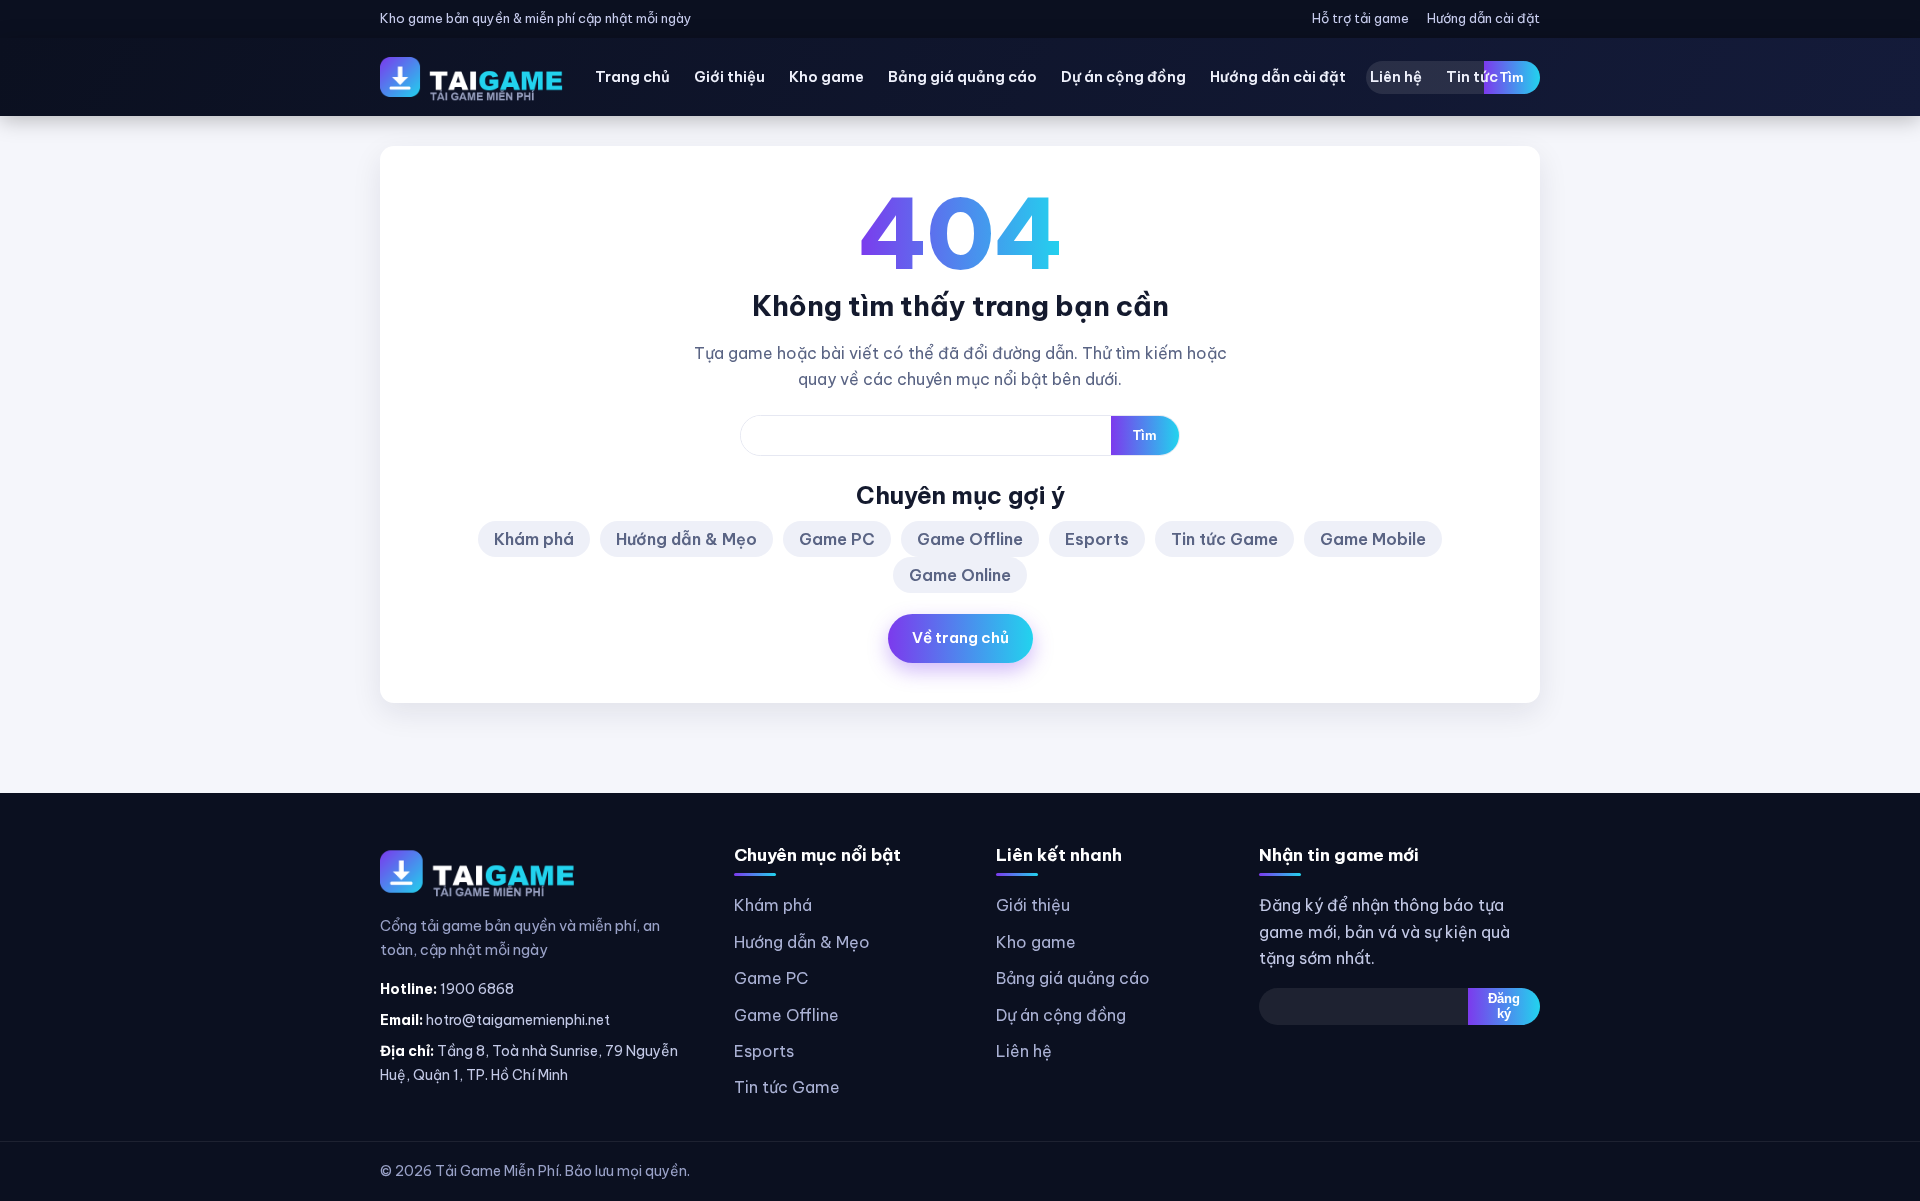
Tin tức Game (1224, 539)
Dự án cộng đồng (1123, 76)
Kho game (826, 76)
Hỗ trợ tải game (1360, 18)
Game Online (960, 575)
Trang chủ (632, 76)
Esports (1097, 539)
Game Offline (970, 539)
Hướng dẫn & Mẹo (686, 539)
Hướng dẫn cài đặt (1483, 18)
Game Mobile (1373, 539)
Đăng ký (1504, 1006)
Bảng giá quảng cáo (962, 76)
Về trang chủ (960, 637)
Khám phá (534, 539)
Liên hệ (1396, 76)
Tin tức (1472, 76)
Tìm (1512, 77)
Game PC (837, 539)
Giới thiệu (729, 76)
